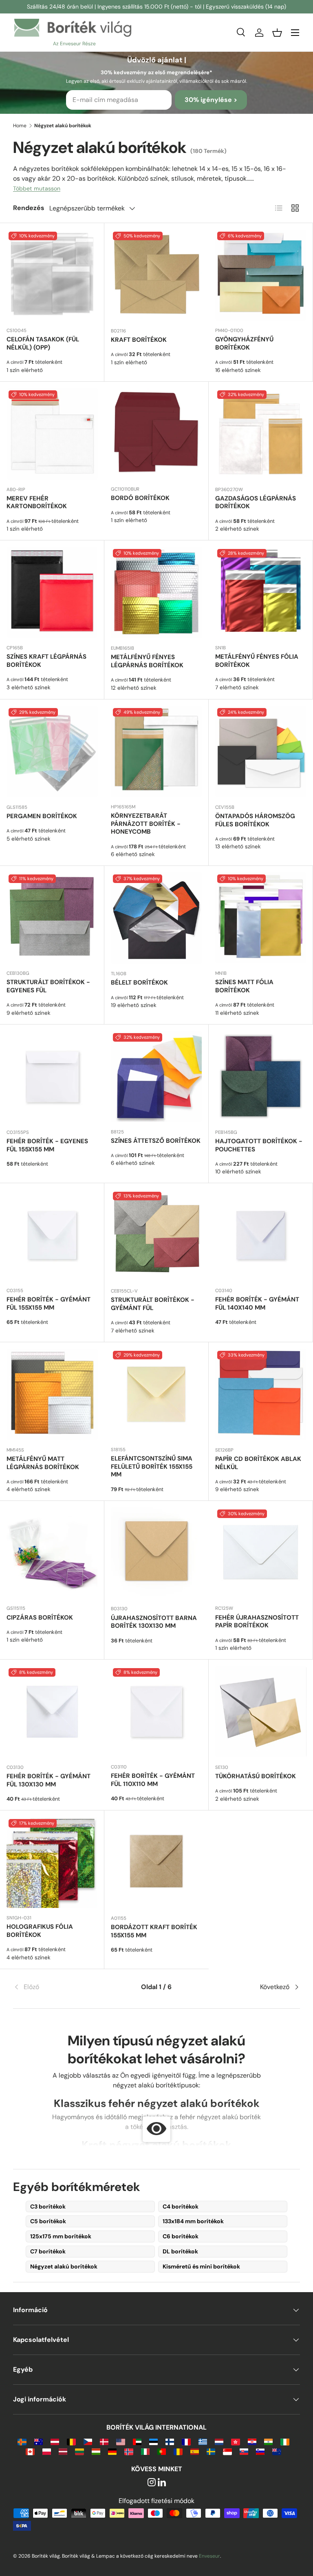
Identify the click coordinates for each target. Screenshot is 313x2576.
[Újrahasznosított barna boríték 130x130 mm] (156, 1553)
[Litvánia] (79, 2451)
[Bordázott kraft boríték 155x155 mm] (156, 1863)
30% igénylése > (211, 100)
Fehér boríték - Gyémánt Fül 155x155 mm (48, 1303)
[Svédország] (211, 2451)
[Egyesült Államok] (120, 2441)
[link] (61, 1987)
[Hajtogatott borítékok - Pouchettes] (261, 1077)
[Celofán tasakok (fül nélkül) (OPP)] (52, 275)
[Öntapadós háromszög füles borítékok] (261, 752)
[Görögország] (203, 2441)
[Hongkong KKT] (235, 2441)
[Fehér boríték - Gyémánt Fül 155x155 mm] (52, 1235)
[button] (277, 33)
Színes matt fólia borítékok (244, 986)
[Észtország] (153, 2441)
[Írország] (285, 2441)
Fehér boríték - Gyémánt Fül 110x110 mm (153, 1780)
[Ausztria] (55, 2441)
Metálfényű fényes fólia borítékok (257, 661)
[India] (268, 2441)
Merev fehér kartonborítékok (37, 502)
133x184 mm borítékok (193, 2221)
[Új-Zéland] (277, 2451)
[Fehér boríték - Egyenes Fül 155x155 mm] (52, 1077)
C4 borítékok (181, 2206)
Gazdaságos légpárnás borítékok (256, 502)
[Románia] (178, 2451)
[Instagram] (152, 2483)
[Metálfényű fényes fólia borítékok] (261, 592)
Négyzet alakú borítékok (64, 2266)
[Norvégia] (129, 2451)
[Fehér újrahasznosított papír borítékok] (261, 1553)
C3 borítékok (48, 2206)
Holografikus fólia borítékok (40, 1931)
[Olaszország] (145, 2451)
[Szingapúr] (227, 2451)
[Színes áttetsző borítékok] (156, 1077)
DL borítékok (180, 2251)
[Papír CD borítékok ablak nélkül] (261, 1394)
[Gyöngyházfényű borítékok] (261, 275)
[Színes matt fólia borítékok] (261, 918)
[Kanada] (30, 2451)
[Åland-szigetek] (22, 2441)
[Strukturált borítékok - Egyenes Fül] (52, 918)
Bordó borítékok (140, 498)
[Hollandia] (219, 2441)
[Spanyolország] (195, 2451)
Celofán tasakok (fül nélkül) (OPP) (43, 343)
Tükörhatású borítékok (256, 1776)
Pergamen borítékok (42, 816)
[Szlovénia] (260, 2451)
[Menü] (295, 33)
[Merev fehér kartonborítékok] (52, 434)
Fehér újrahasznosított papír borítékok (257, 1622)
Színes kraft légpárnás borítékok (46, 661)
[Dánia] (104, 2441)
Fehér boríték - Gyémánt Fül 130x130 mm (48, 1780)
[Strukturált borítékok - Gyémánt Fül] (156, 1235)
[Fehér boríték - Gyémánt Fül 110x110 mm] (156, 1712)
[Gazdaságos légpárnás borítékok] (261, 434)
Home (20, 126)
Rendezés (29, 208)
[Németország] (112, 2451)
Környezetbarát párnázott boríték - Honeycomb (146, 824)
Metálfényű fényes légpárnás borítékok (147, 661)
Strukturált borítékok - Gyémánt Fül (153, 1304)
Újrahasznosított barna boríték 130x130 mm (154, 1622)
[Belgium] (71, 2441)
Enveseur (209, 2556)
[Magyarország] (96, 2451)
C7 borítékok (48, 2251)
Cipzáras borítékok (40, 1618)
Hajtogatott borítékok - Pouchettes (259, 1145)
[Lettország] (63, 2451)
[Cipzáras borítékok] (52, 1553)
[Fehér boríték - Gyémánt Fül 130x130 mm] (52, 1712)
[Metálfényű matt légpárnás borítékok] (52, 1394)
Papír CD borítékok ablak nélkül (258, 1463)
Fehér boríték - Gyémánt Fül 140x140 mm (257, 1303)
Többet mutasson (37, 188)
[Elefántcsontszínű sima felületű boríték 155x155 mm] (156, 1394)
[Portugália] (162, 2451)
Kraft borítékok (139, 340)
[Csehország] (88, 2441)
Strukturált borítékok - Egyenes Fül (48, 986)
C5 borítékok (48, 2221)
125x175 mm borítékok (61, 2236)
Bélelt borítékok (139, 983)
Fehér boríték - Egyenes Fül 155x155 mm (47, 1145)
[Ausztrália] (39, 2441)
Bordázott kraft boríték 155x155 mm (154, 1931)
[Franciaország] (186, 2441)
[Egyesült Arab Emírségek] (137, 2441)
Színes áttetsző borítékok (156, 1141)
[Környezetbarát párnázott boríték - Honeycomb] (156, 751)
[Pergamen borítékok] (52, 752)
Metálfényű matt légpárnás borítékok (43, 1463)
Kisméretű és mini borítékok (201, 2266)
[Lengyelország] (47, 2451)
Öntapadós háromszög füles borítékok (255, 820)
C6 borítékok (181, 2236)
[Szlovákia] (244, 2451)
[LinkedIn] (162, 2483)
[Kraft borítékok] (156, 275)
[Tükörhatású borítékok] (261, 1712)
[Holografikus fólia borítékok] (52, 1862)
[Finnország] (170, 2441)
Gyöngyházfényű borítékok (244, 343)
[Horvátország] (252, 2441)
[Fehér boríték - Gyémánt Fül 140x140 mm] (261, 1235)
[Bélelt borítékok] (156, 918)
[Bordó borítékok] (156, 434)
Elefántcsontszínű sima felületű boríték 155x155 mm (152, 1467)
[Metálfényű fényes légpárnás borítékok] (156, 593)
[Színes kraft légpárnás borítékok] (52, 592)
